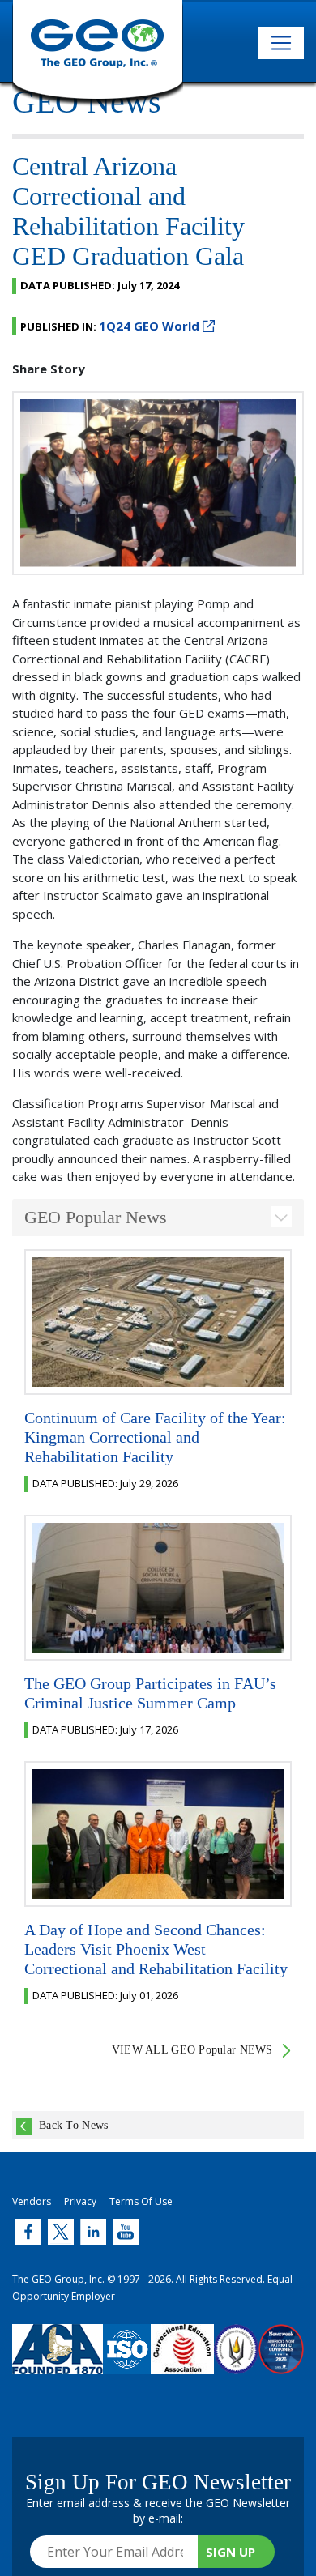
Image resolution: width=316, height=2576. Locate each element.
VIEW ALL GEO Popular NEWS (192, 2050)
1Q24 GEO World (149, 326)
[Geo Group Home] (98, 53)
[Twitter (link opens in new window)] (28, 2232)
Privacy (80, 2201)
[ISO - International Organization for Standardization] (127, 2361)
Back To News (73, 2125)
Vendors (32, 2201)
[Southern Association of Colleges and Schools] (236, 2361)
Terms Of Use (141, 2201)
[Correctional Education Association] (182, 2361)
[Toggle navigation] (281, 43)
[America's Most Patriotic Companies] (281, 2361)
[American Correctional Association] (58, 2361)
